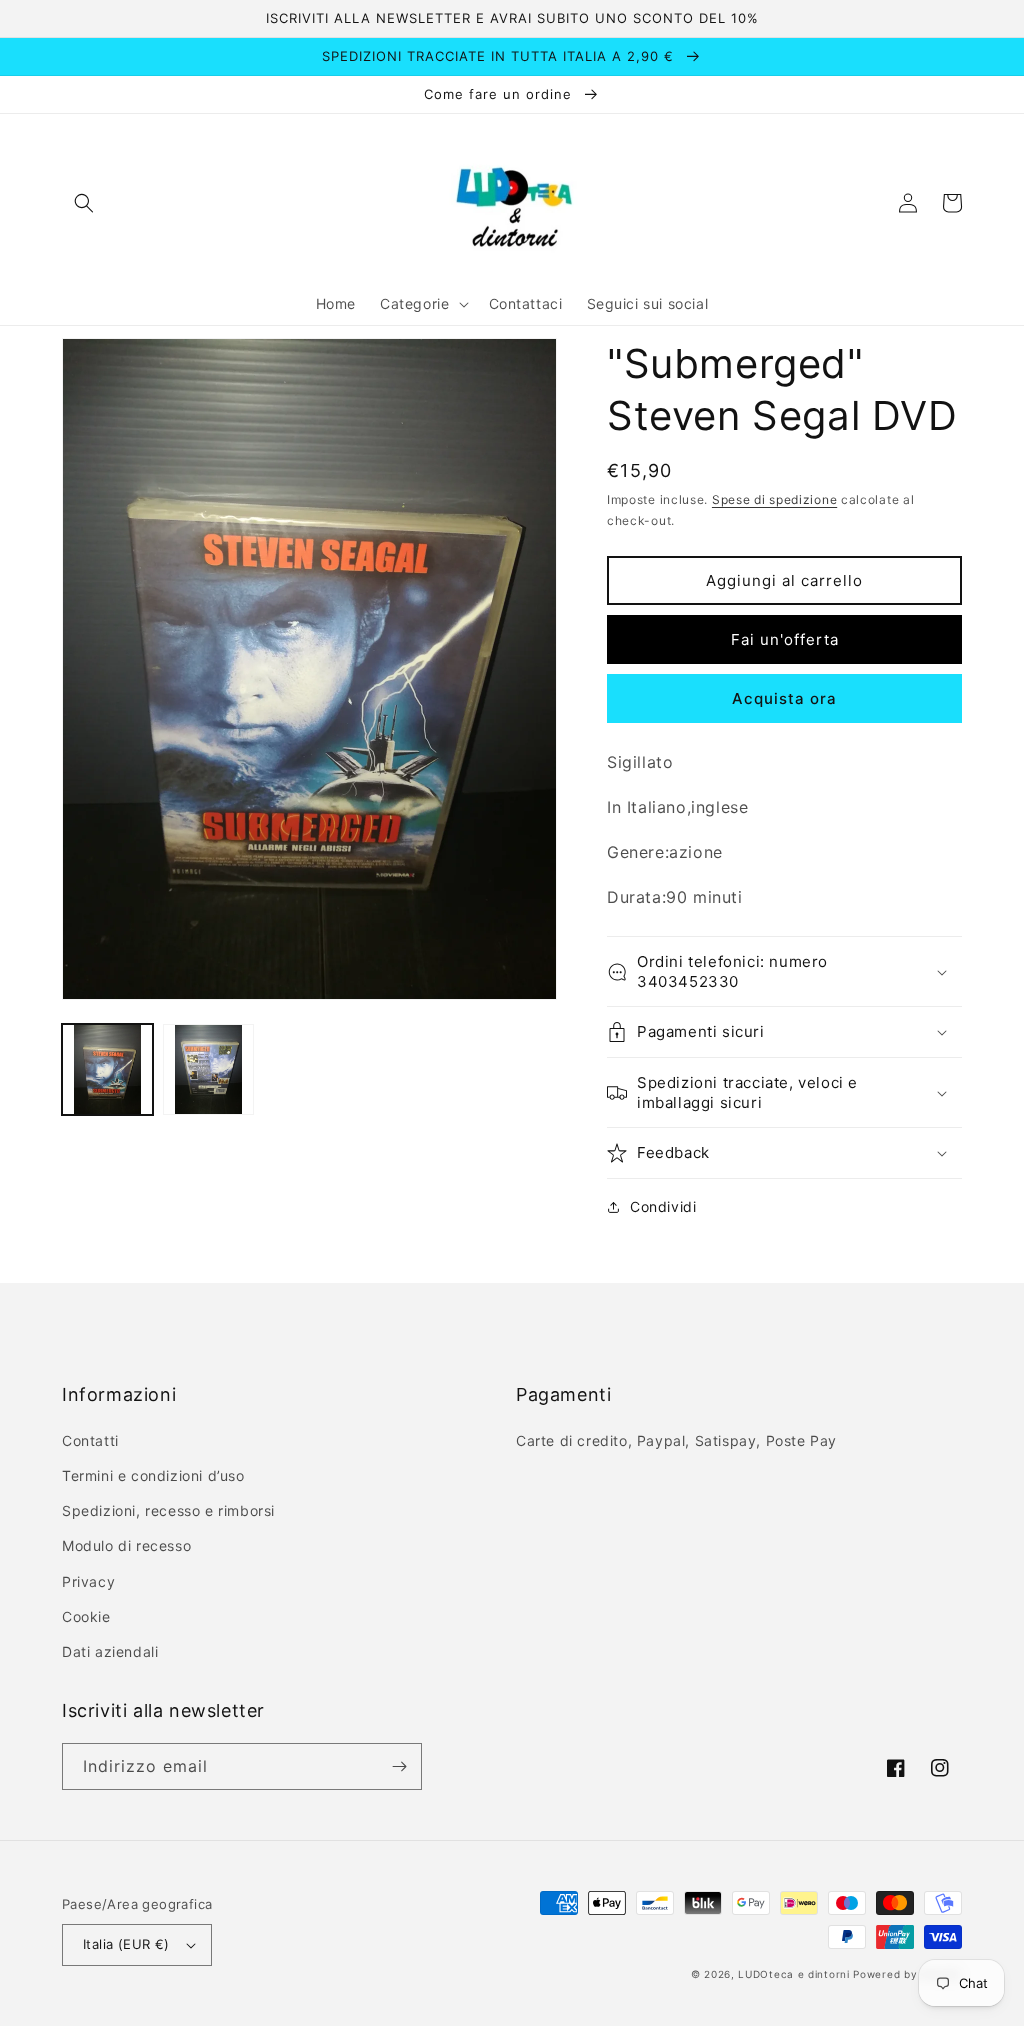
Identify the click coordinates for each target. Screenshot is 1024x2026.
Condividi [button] (663, 1206)
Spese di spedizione (774, 499)
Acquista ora (784, 698)
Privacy (88, 1581)
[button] (84, 203)
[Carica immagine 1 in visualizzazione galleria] (107, 1069)
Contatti (90, 1440)
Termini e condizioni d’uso (153, 1475)
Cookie (86, 1616)
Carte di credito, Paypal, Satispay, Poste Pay (676, 1440)
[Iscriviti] (399, 1766)
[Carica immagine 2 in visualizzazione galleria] (208, 1069)
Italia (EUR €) (126, 1944)
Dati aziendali (110, 1651)
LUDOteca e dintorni (793, 1974)
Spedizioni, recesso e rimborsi (168, 1510)
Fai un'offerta (785, 639)
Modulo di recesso (126, 1545)
